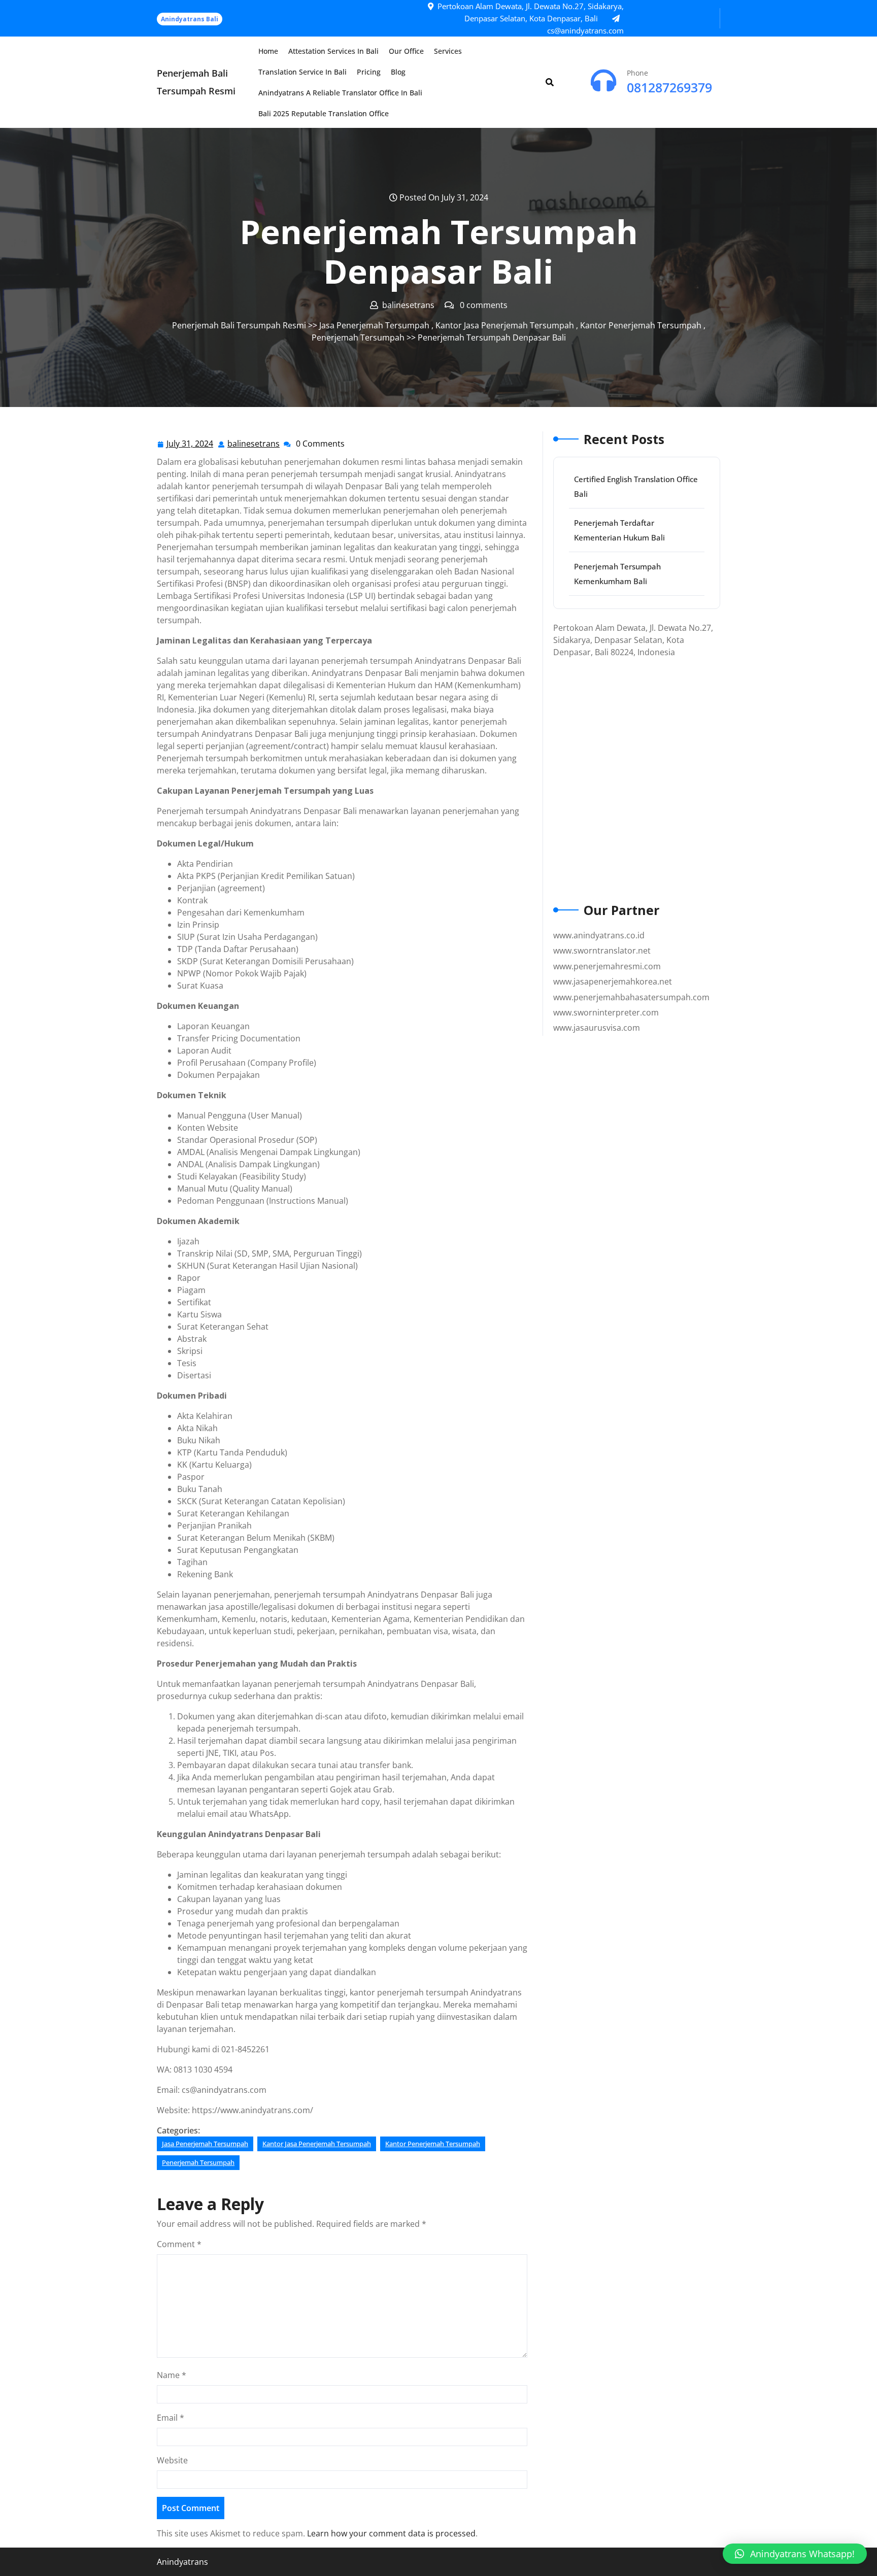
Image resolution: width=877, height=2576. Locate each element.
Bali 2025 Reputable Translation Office (324, 113)
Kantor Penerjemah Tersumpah (641, 325)
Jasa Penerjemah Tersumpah (374, 325)
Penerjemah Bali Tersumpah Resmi (239, 325)
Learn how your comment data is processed (391, 2533)
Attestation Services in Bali (333, 51)
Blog (398, 72)
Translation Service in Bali (302, 72)
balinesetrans (254, 444)
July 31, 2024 (190, 444)
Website (172, 2460)
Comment (179, 2244)
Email (171, 2418)
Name (172, 2375)
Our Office (406, 51)
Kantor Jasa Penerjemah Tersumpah (505, 325)
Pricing (369, 72)
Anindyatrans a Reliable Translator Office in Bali (340, 93)
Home (268, 51)
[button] (795, 2554)
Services (448, 51)
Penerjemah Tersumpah (358, 337)
